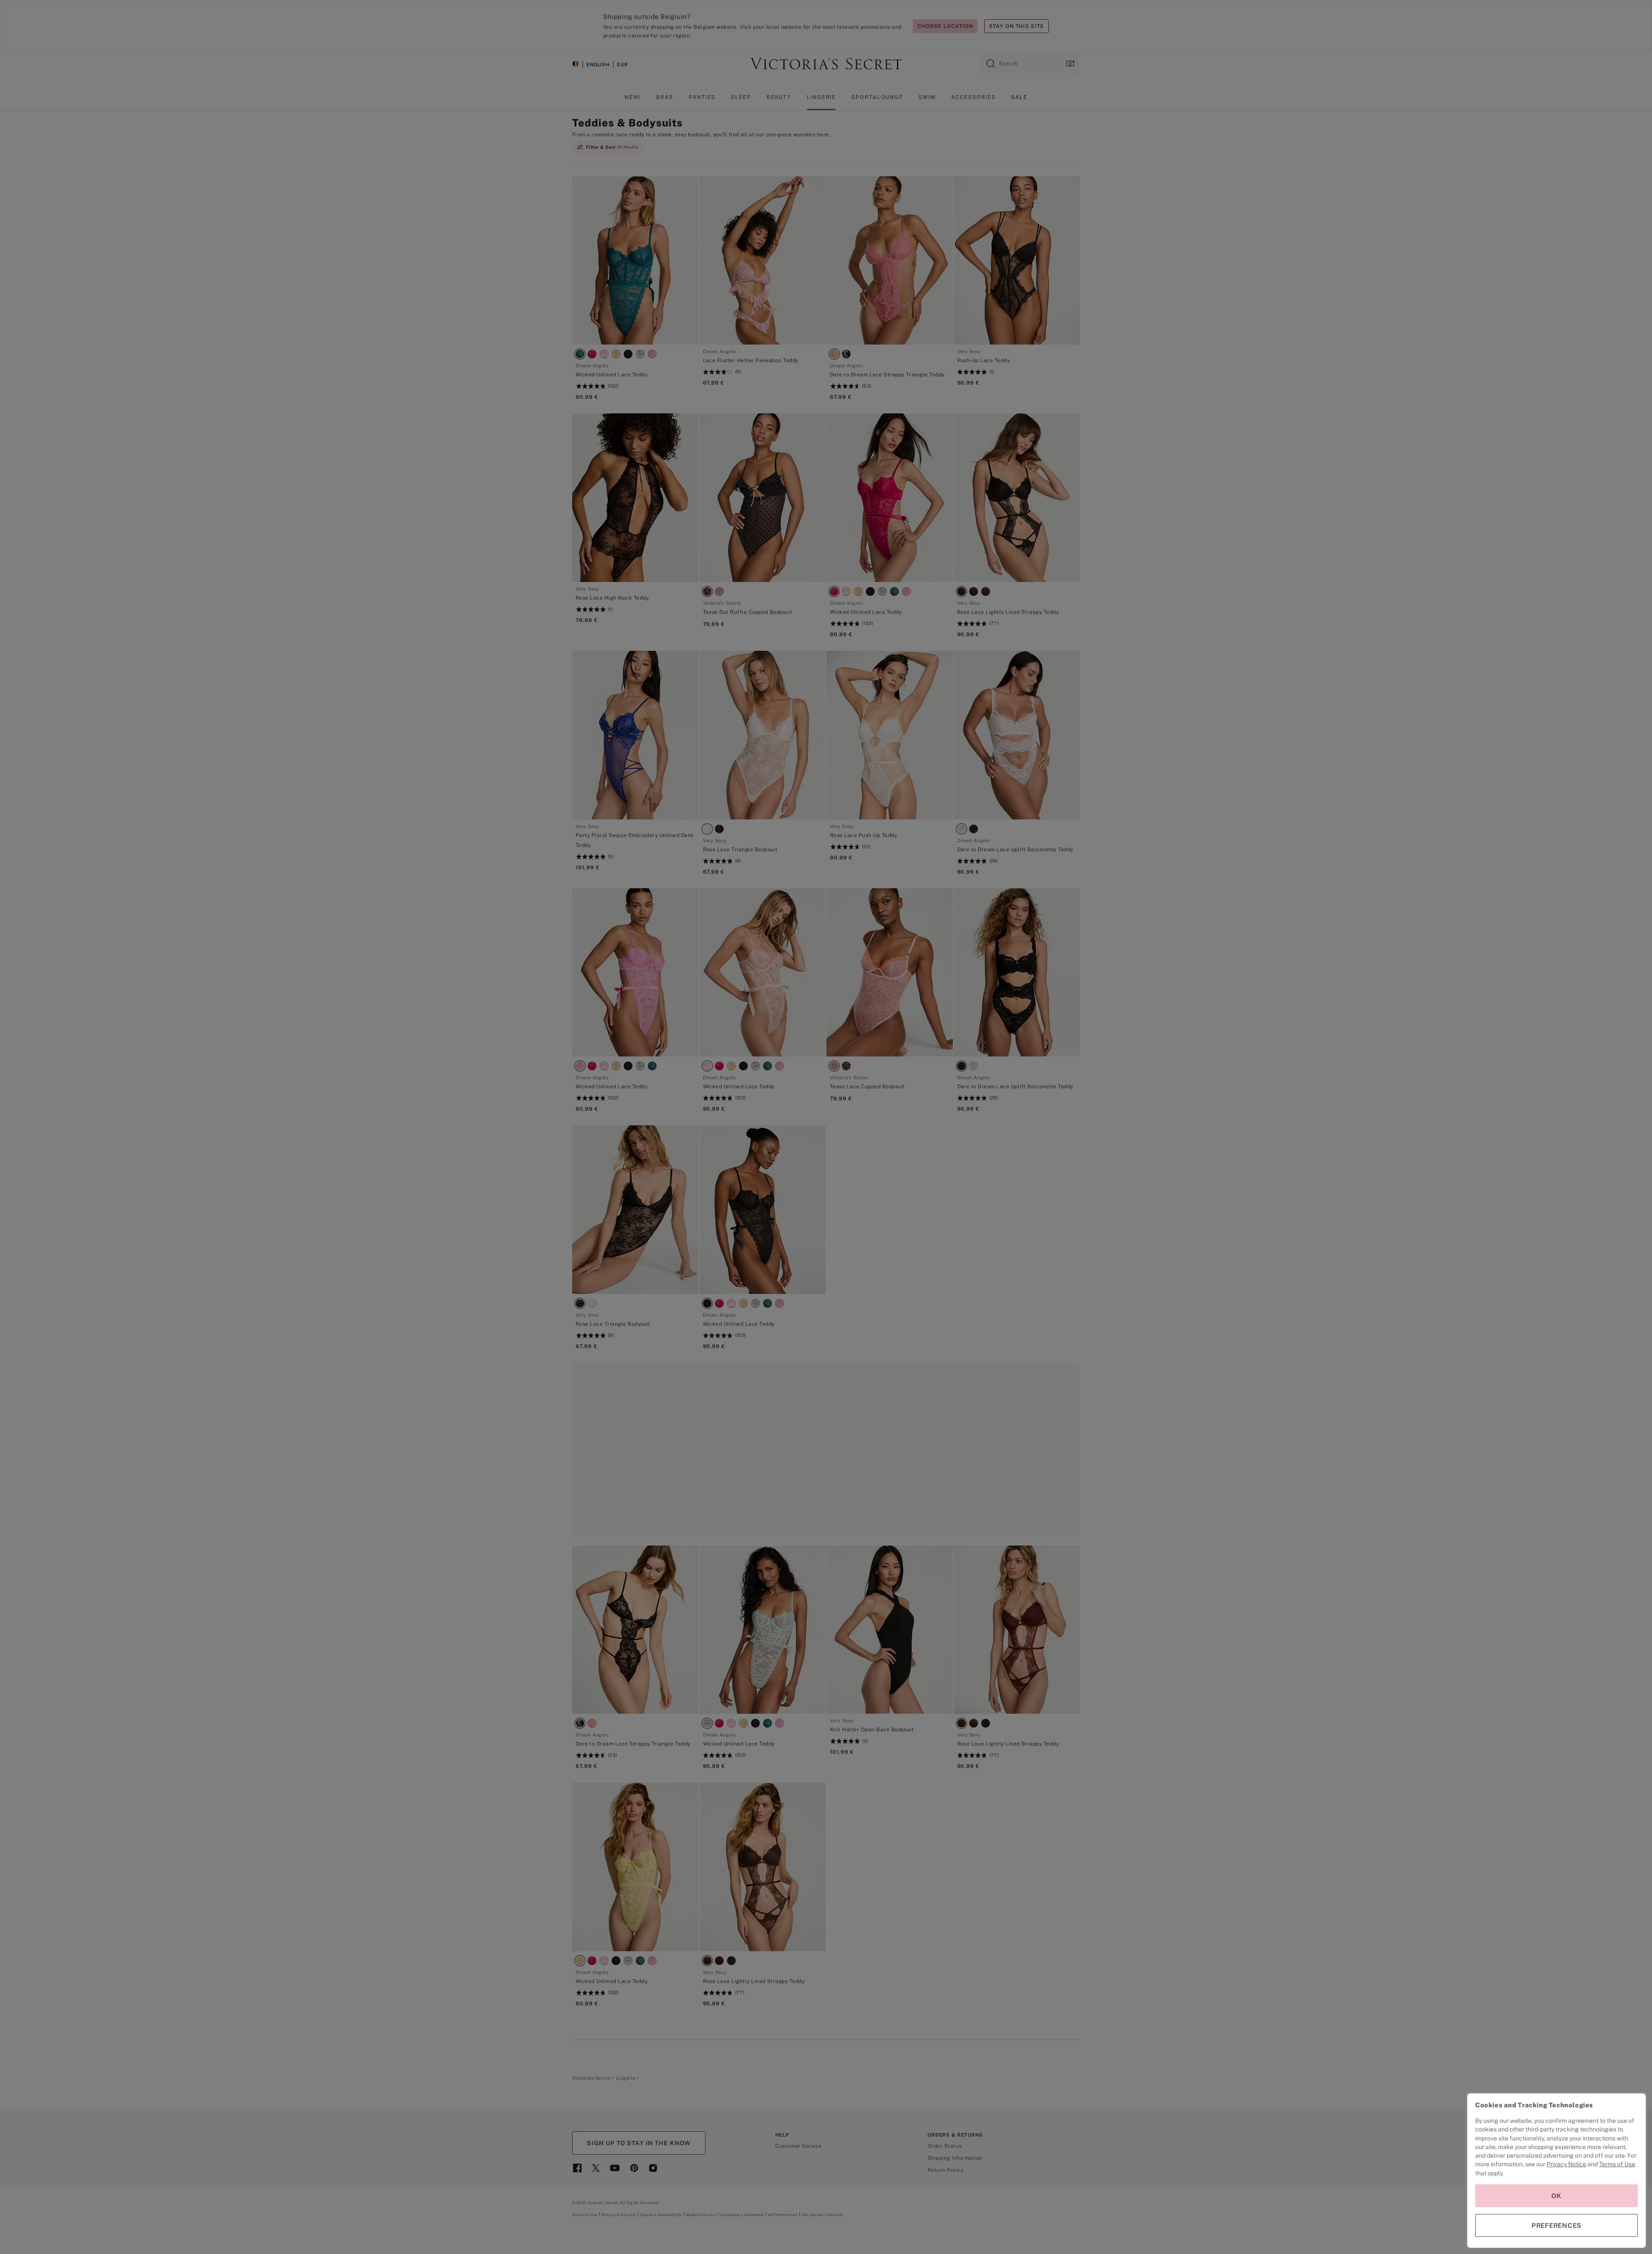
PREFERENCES (1556, 2225)
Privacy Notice (1566, 2164)
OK (1556, 2196)
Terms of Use (1617, 2164)
